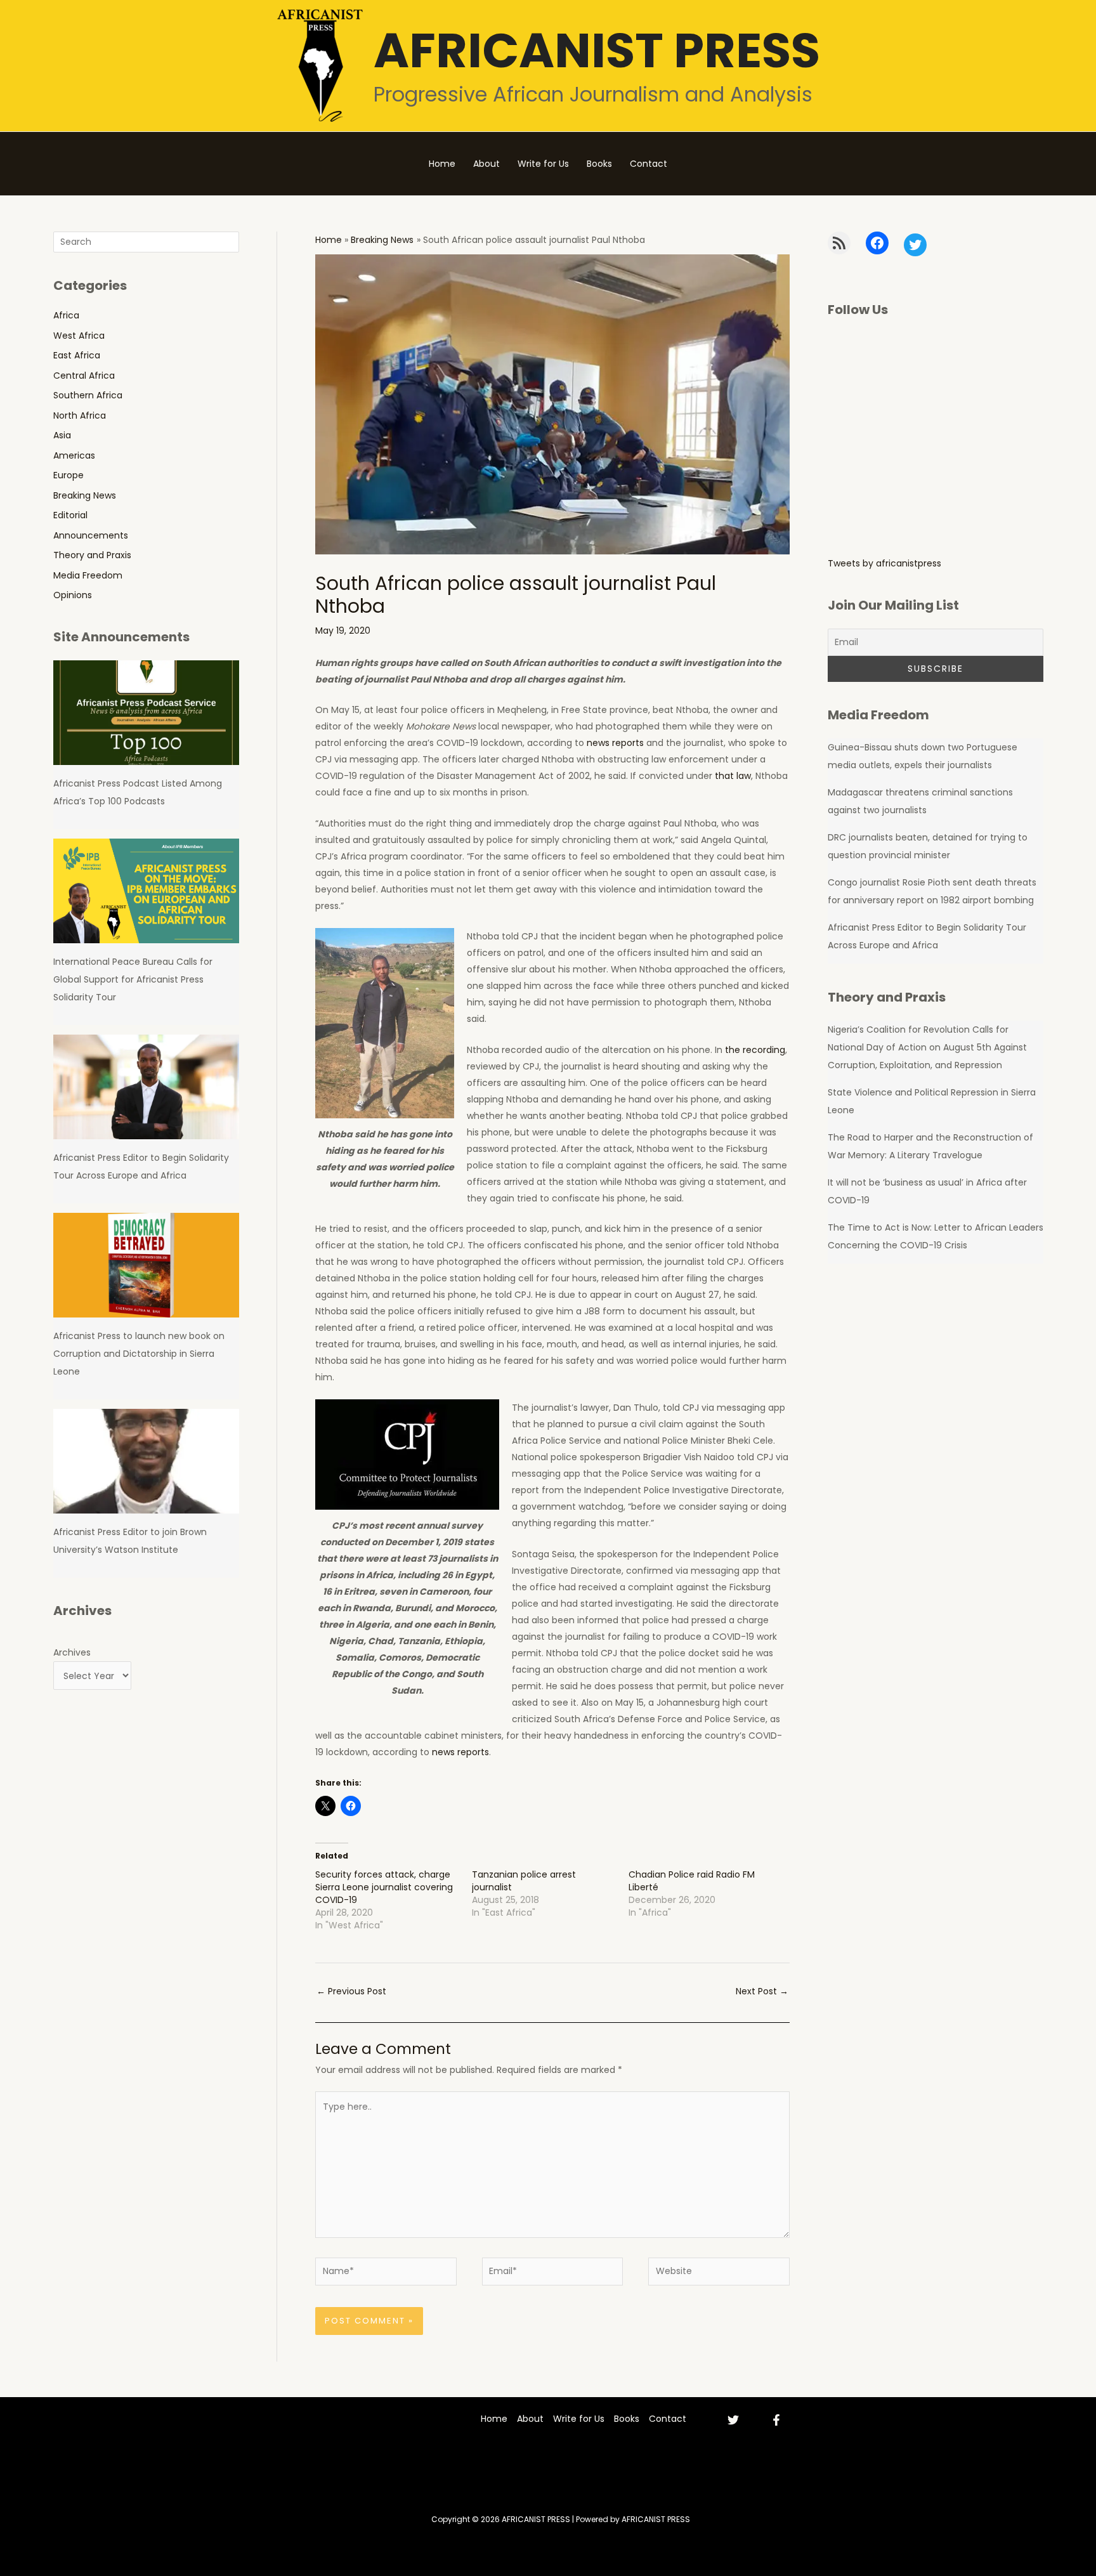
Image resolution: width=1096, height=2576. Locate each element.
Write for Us (543, 164)
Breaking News (85, 495)
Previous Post (351, 1991)
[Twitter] (733, 2420)
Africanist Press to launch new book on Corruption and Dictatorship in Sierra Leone (139, 1354)
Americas (74, 455)
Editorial (70, 515)
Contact (649, 164)
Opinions (73, 595)
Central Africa (84, 376)
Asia (62, 435)
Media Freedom (88, 575)
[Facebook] (776, 2420)
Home (442, 164)
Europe (68, 475)
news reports (615, 743)
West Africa (79, 336)
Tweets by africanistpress (884, 563)
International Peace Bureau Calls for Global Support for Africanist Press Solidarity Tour (133, 979)
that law (733, 776)
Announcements (91, 535)
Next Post (762, 1991)
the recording (755, 1050)
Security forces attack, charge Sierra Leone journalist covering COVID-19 (384, 1887)
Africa (66, 315)
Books (599, 164)
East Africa (77, 355)
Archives (72, 1652)
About (486, 164)
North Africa (80, 415)
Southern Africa (88, 395)
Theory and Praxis (92, 555)
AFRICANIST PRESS (597, 50)
